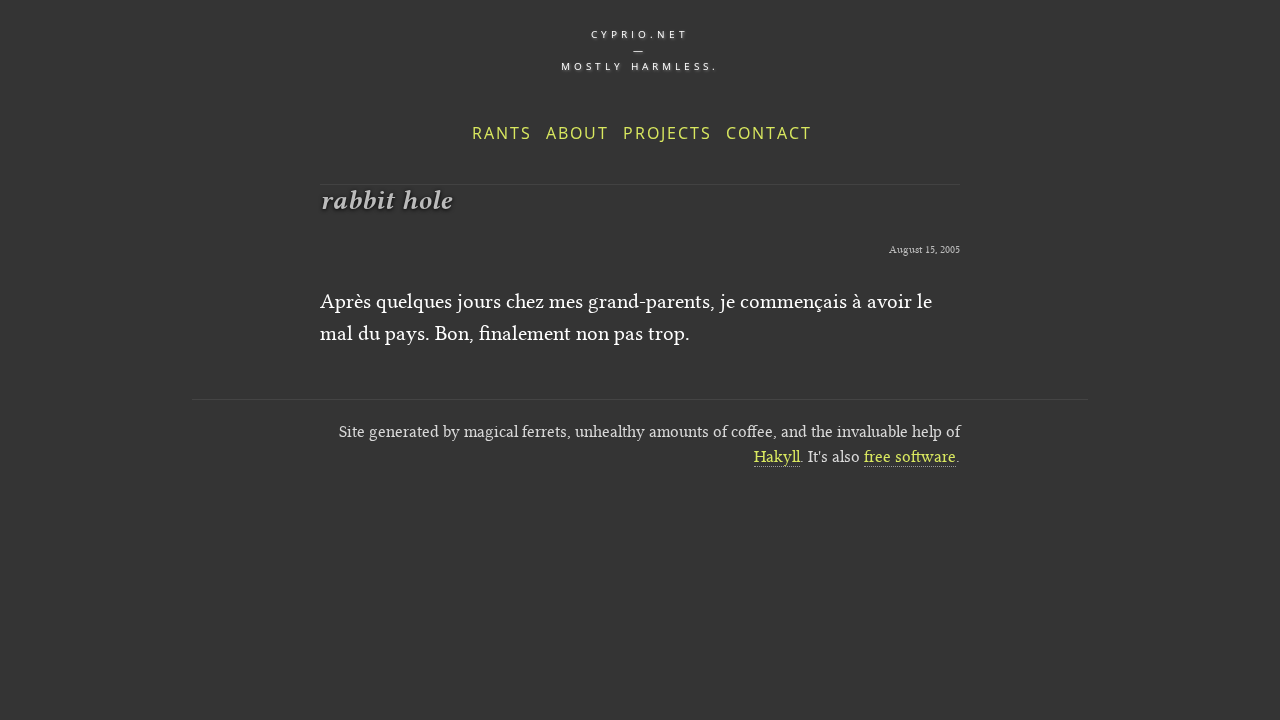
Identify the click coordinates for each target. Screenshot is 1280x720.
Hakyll (777, 456)
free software (910, 456)
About (577, 133)
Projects (667, 133)
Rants (502, 133)
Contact (769, 133)
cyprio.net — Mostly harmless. (640, 50)
